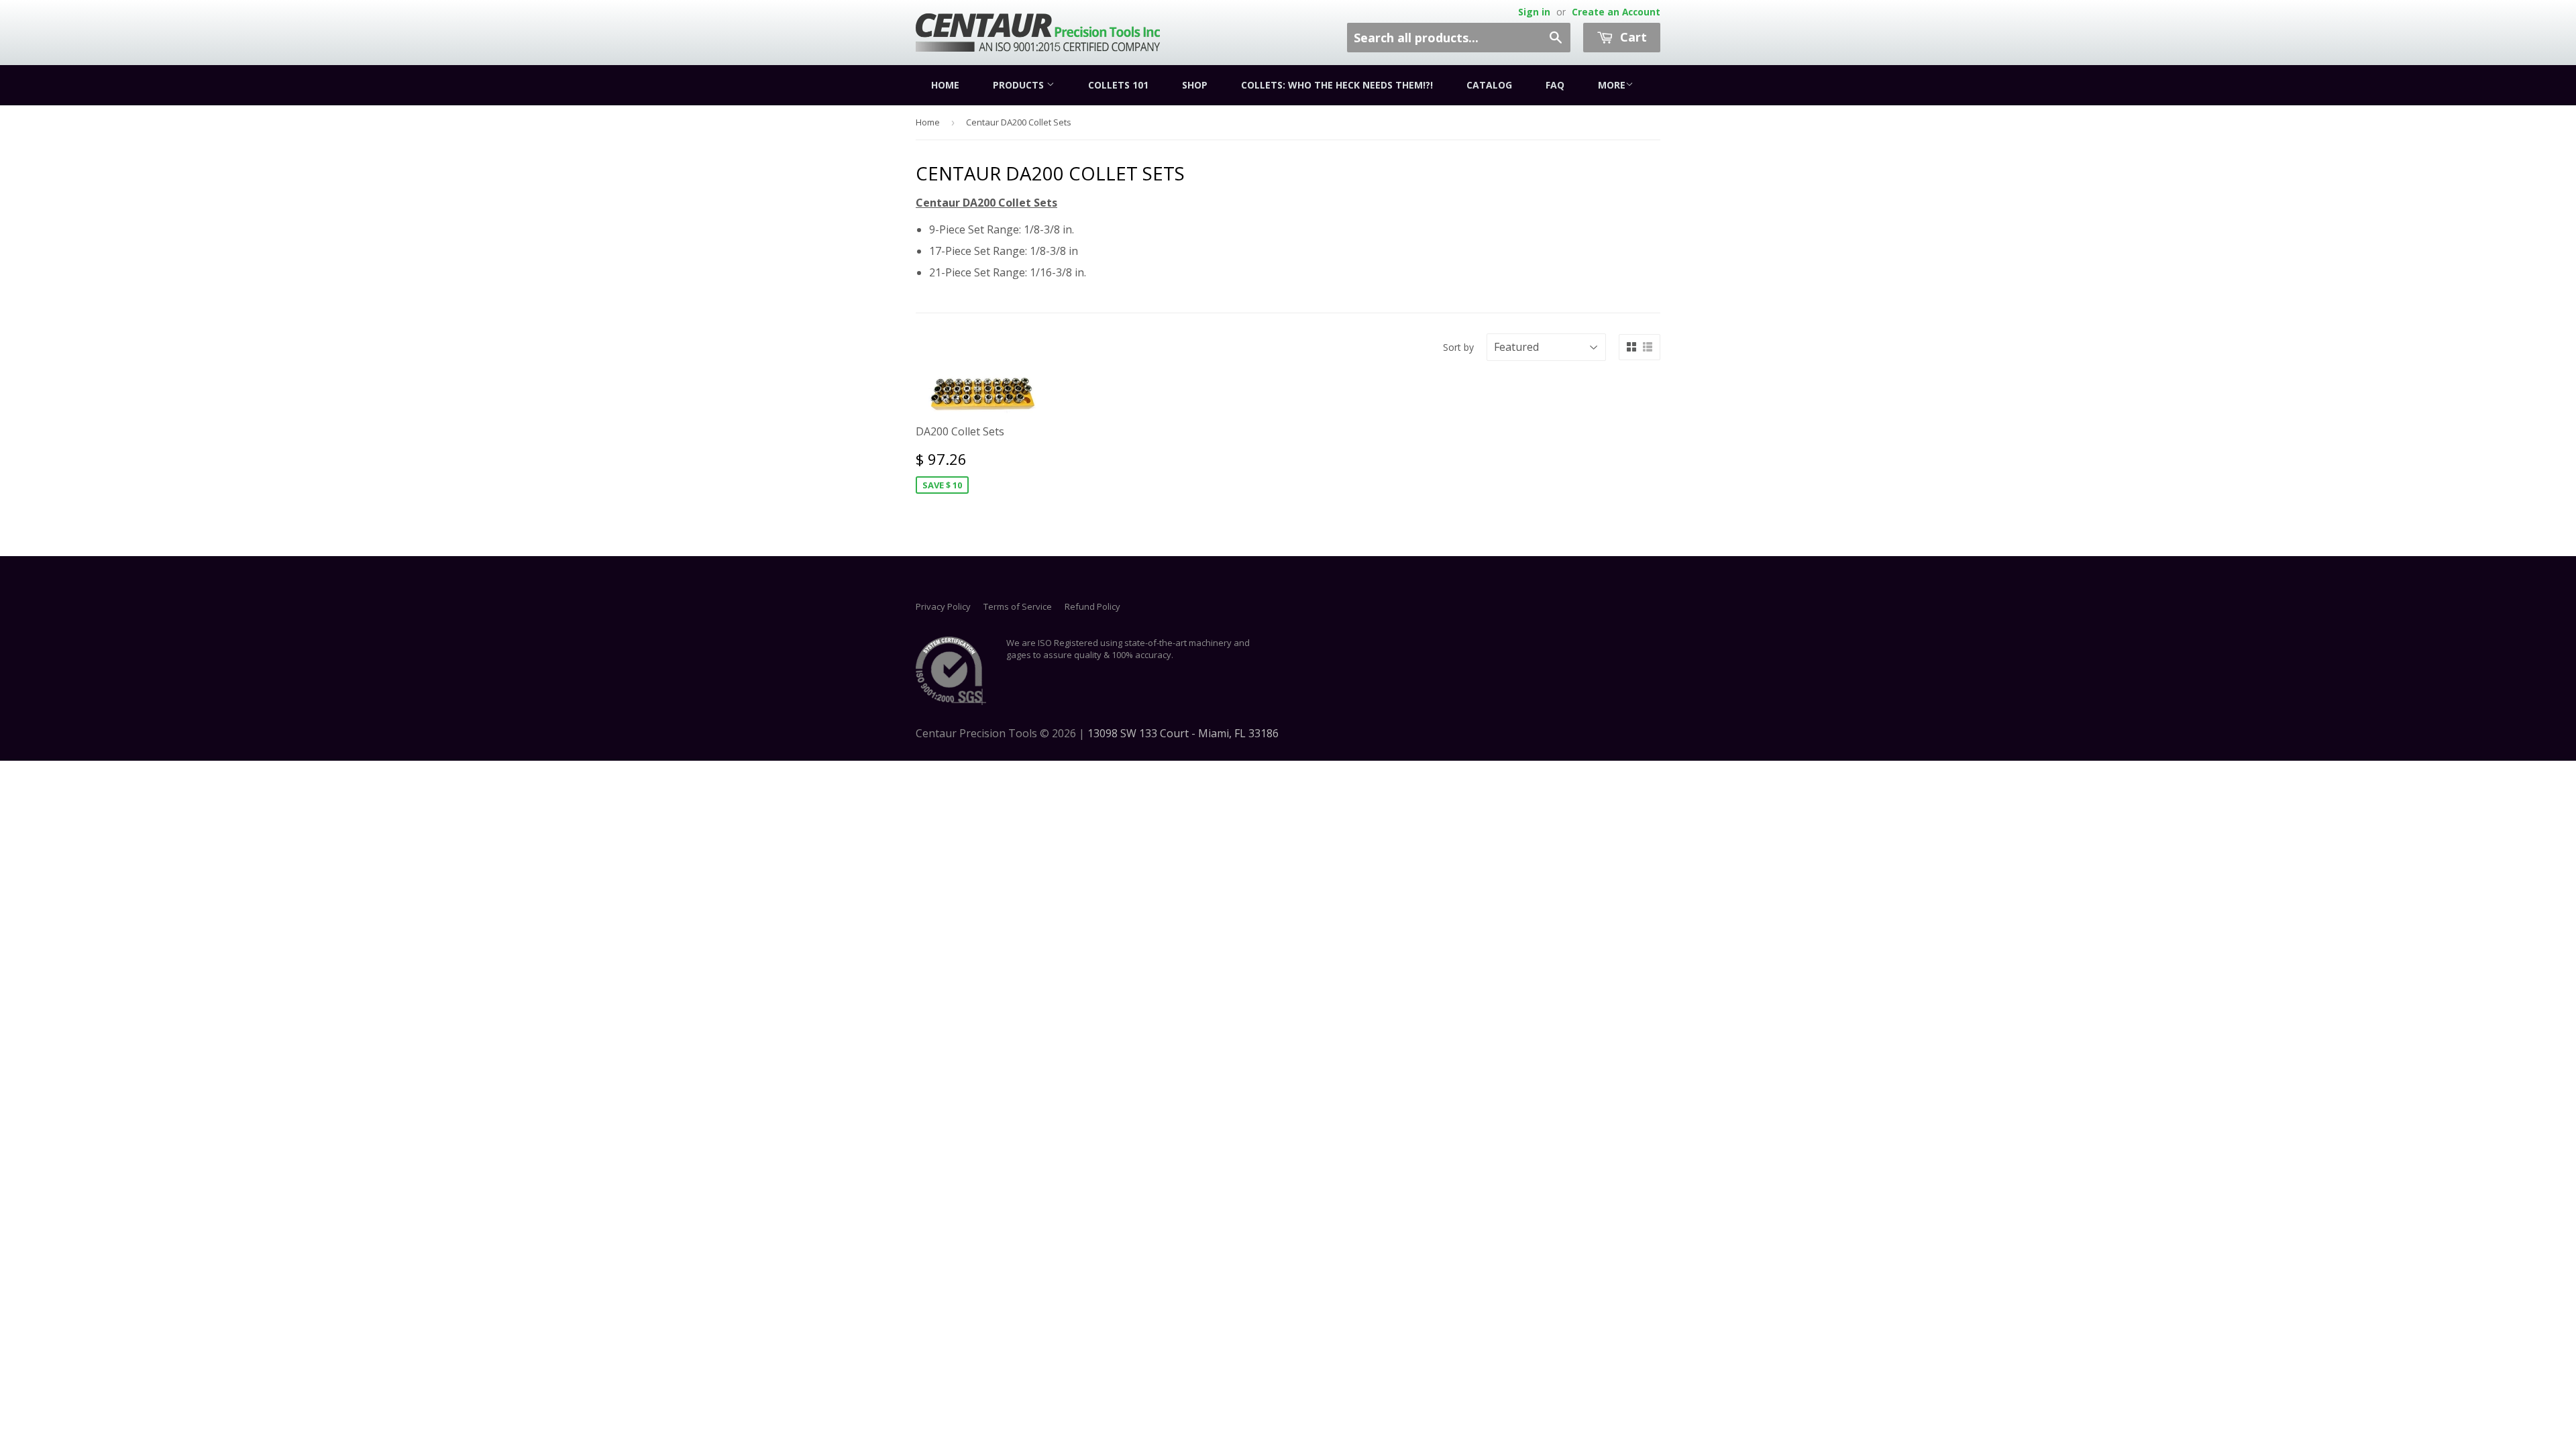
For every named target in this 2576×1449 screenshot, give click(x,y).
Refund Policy (1092, 606)
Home (945, 85)
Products (1020, 85)
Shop (1195, 85)
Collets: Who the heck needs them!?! (1337, 85)
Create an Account (1616, 12)
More (1612, 85)
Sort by (1458, 347)
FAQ (1555, 85)
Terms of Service (1018, 606)
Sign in (1534, 12)
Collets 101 (1118, 85)
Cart (1632, 37)
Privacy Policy (943, 606)
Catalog (1489, 85)
